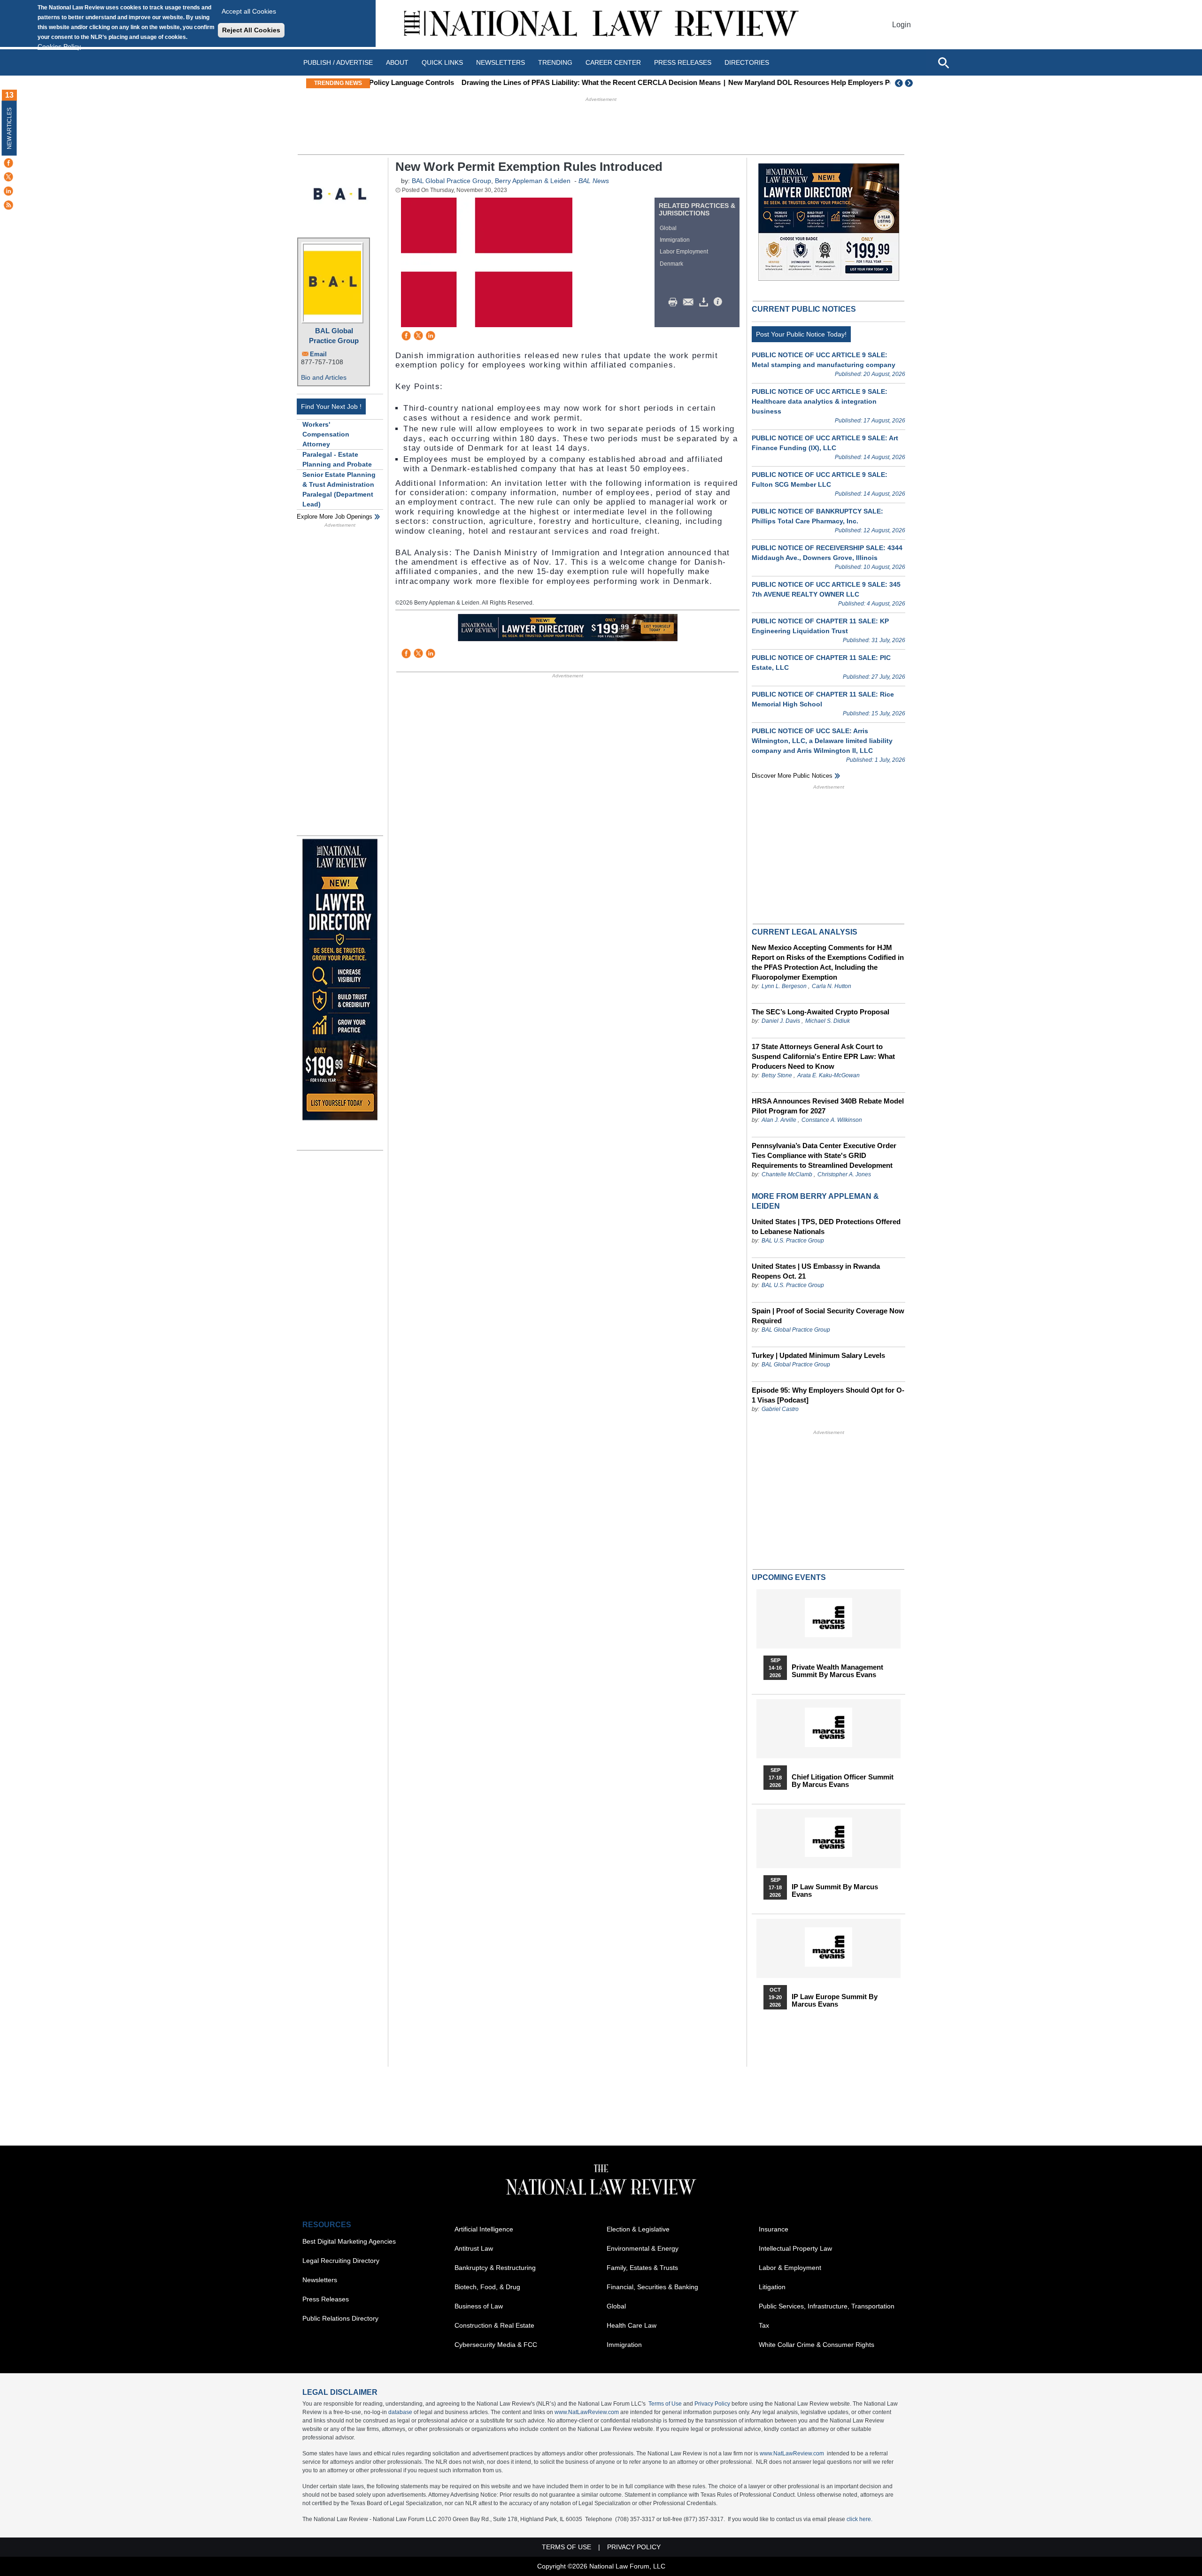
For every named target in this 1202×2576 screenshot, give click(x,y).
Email (318, 354)
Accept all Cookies (249, 11)
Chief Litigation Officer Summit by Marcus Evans (843, 1781)
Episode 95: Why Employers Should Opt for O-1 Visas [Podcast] (828, 1395)
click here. (859, 2519)
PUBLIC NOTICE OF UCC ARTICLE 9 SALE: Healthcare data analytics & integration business (820, 401)
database (400, 2412)
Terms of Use (665, 2404)
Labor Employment (684, 252)
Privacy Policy (712, 2404)
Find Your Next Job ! (331, 406)
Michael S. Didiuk (828, 1021)
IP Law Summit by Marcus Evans (835, 1891)
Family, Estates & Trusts (642, 2268)
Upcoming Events (789, 1577)
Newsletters (501, 62)
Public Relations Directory (340, 2318)
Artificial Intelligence (484, 2229)
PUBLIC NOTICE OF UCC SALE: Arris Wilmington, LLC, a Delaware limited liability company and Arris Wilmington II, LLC (822, 741)
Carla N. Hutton (832, 986)
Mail (690, 302)
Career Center (613, 62)
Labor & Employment (790, 2268)
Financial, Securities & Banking (652, 2287)
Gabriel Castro (780, 1409)
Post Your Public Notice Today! (801, 334)
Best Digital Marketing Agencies (349, 2241)
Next (910, 83)
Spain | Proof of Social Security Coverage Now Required (828, 1316)
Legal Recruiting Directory (341, 2261)
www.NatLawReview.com (587, 2412)
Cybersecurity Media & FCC (496, 2345)
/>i (719, 302)
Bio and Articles (324, 377)
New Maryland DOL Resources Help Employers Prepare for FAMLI (751, 82)
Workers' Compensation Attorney (326, 434)
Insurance (774, 2229)
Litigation (772, 2287)
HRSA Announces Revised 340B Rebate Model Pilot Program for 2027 (828, 1106)
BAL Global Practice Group (334, 336)
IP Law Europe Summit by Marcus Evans (835, 2001)
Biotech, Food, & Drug (487, 2287)
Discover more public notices (792, 776)
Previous (899, 83)
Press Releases (326, 2299)
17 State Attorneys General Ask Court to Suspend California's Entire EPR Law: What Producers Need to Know (823, 1056)
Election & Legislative (638, 2229)
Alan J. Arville (779, 1120)
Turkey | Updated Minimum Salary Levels (818, 1355)
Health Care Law (632, 2325)
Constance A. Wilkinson (832, 1120)
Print (675, 302)
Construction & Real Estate (494, 2325)
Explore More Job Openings (335, 517)
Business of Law (479, 2306)
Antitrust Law (474, 2248)
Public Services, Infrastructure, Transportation (827, 2306)
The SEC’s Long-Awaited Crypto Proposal (821, 1012)
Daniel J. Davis (781, 1021)
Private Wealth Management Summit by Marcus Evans (837, 1671)
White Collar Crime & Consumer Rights (817, 2345)
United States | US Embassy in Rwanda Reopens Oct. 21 (816, 1271)
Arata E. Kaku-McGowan (828, 1075)
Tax (764, 2325)
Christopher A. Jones (844, 1174)
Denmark (671, 264)
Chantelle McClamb (787, 1174)
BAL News (594, 181)
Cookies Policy (59, 46)
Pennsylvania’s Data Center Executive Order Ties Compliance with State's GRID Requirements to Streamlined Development (824, 1155)
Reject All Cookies (251, 30)
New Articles (9, 128)
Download (705, 302)
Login (901, 25)
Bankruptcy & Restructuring (495, 2268)
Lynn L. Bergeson (784, 986)
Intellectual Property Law (795, 2248)
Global (668, 228)
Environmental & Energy (643, 2248)
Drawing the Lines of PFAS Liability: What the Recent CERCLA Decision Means (505, 82)
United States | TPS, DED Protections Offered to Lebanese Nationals (826, 1227)
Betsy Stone (777, 1075)
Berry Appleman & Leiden (533, 181)
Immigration (675, 240)
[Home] (601, 25)
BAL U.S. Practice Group (793, 1241)
